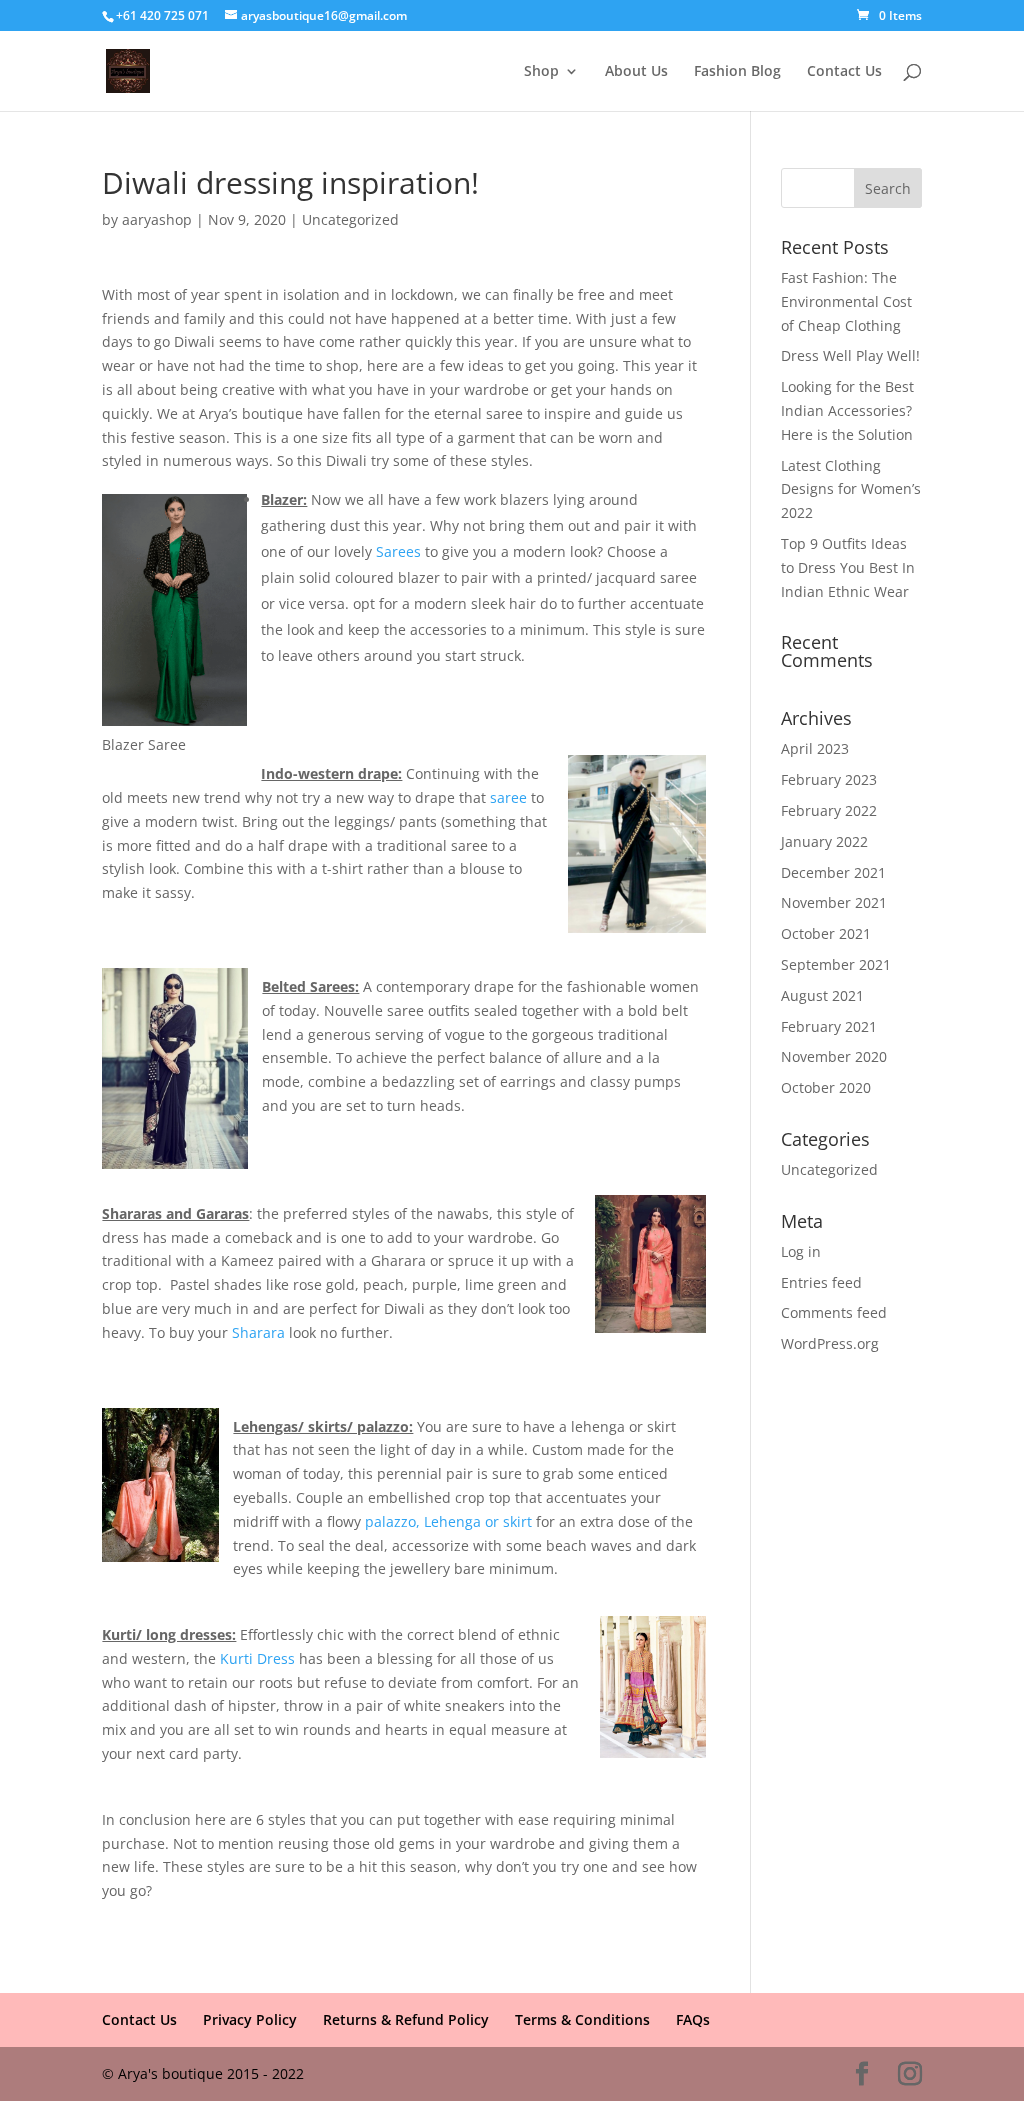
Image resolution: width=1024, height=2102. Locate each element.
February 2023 (829, 779)
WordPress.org (830, 1343)
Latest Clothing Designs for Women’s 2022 (851, 489)
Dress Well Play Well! (850, 355)
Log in (801, 1251)
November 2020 (834, 1056)
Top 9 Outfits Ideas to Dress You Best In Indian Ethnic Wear (848, 567)
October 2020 (826, 1087)
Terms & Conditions (582, 2019)
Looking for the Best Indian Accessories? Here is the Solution (847, 410)
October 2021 (826, 933)
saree (508, 797)
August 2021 (822, 995)
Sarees (398, 551)
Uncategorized (350, 219)
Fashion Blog (737, 72)
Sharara (258, 1332)
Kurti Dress (257, 1658)
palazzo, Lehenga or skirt (448, 1521)
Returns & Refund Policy (406, 2019)
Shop (541, 72)
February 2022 (829, 810)
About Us (636, 72)
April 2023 (815, 748)
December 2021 (833, 872)
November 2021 (834, 902)
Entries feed (821, 1282)
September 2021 (836, 964)
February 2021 (829, 1026)
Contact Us (844, 72)
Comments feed (834, 1312)
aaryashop (157, 219)
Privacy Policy (250, 2019)
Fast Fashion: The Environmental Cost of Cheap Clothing (846, 301)
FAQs (693, 2019)
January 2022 (824, 841)
